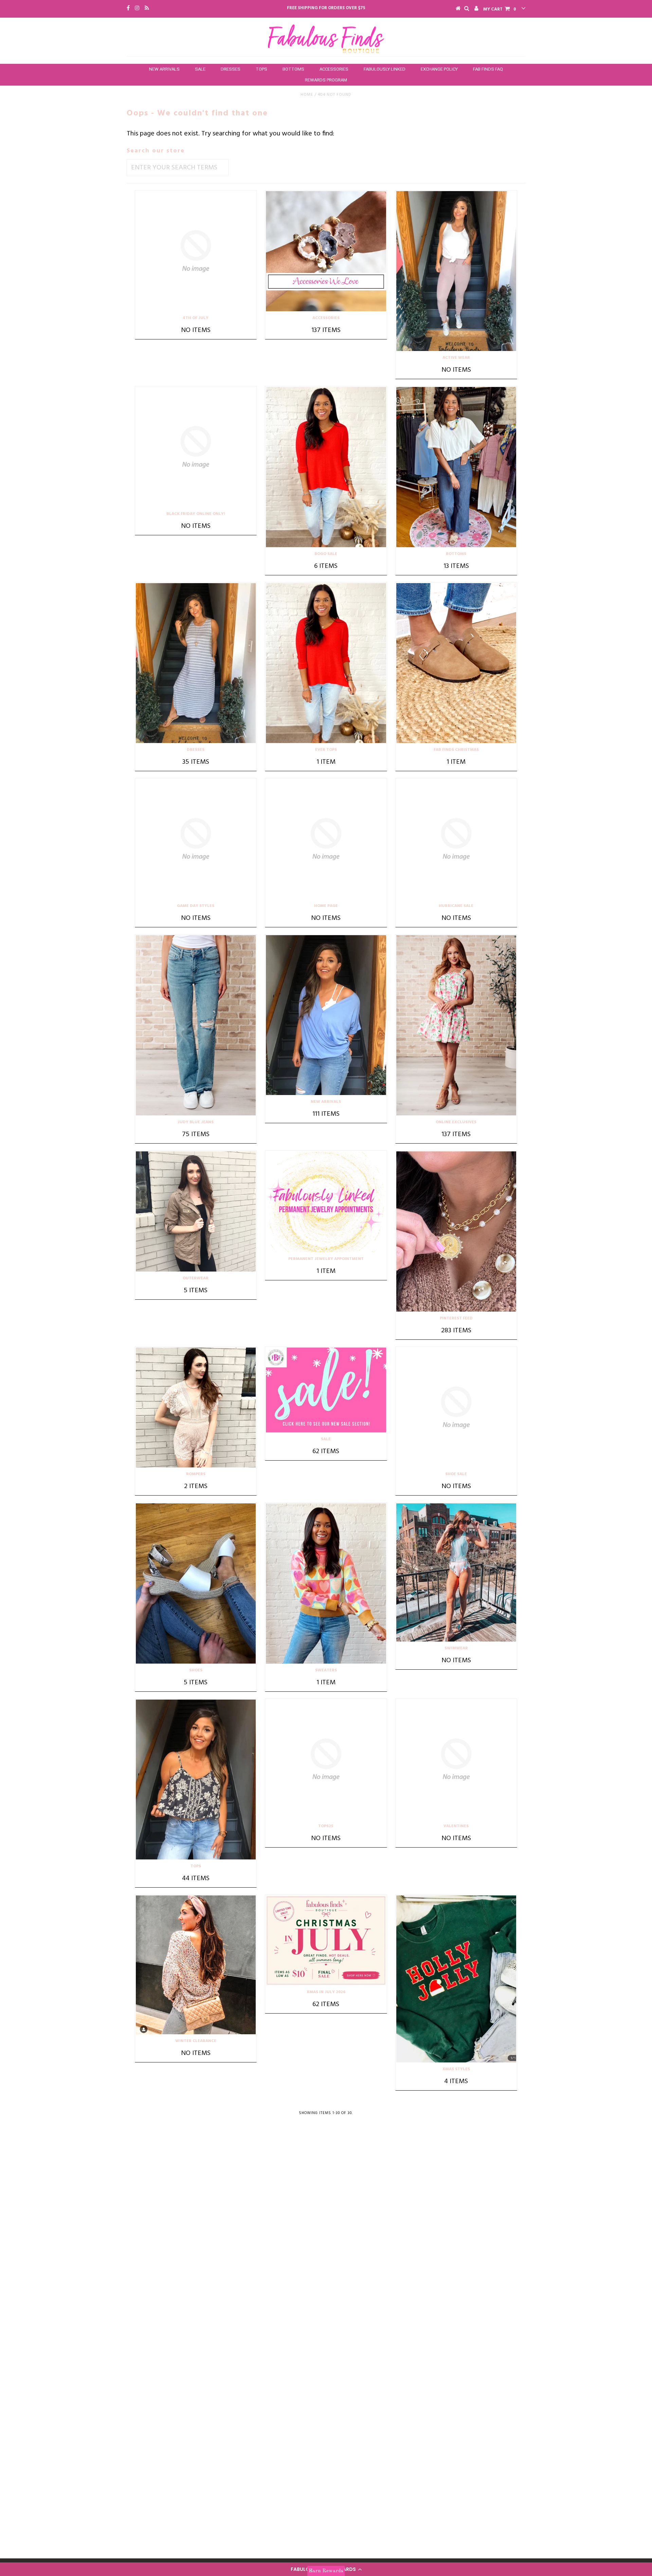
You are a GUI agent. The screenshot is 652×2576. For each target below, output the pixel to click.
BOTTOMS (293, 69)
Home (307, 95)
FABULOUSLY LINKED (385, 69)
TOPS (261, 69)
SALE (200, 69)
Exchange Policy (439, 69)
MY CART (500, 9)
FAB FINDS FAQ (488, 69)
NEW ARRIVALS (164, 69)
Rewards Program (326, 80)
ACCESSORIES (334, 69)
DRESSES (231, 69)
